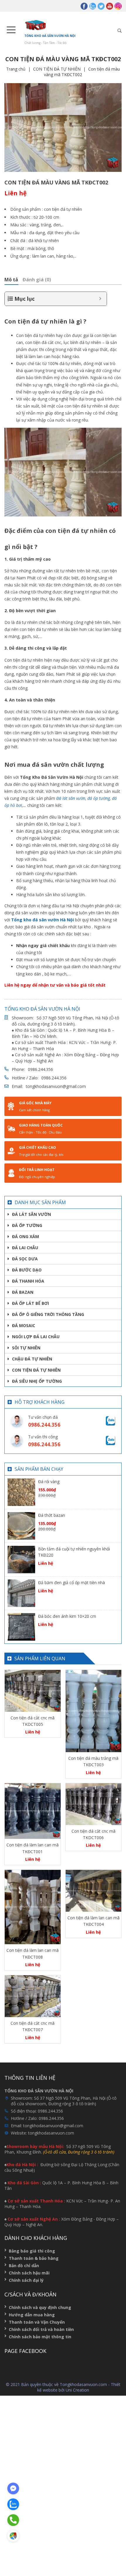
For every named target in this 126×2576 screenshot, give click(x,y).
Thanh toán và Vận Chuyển (37, 2322)
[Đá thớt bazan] (21, 1525)
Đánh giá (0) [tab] (37, 280)
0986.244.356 (40, 1069)
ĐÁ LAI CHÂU (25, 1248)
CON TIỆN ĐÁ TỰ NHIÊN (57, 69)
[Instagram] (118, 6)
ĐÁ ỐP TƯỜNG (27, 1225)
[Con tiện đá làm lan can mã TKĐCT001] (33, 1811)
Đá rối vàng (49, 1482)
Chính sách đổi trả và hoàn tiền (41, 2329)
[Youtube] (110, 6)
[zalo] (93, 6)
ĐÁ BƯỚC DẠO (27, 1270)
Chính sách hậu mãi (29, 2273)
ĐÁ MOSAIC (24, 1325)
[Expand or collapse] (100, 299)
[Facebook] (84, 6)
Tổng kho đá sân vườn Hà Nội (42, 920)
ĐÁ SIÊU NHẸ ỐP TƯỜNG (37, 1381)
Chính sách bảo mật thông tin (40, 2337)
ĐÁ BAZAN (23, 1292)
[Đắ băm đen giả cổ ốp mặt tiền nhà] (21, 1592)
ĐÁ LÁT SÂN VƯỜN (31, 1214)
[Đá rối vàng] (21, 1491)
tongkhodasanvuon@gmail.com (56, 1086)
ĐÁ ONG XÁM (25, 1236)
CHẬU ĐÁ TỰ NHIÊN (32, 1359)
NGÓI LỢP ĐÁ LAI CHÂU (36, 1337)
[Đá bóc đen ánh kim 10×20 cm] (21, 1626)
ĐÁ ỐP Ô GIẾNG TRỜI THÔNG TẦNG (48, 1314)
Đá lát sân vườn (71, 798)
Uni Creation (77, 2390)
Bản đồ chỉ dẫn (24, 2266)
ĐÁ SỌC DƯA (25, 1259)
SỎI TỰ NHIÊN (26, 1348)
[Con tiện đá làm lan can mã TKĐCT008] (33, 1907)
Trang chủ (16, 69)
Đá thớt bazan (52, 1515)
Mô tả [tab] (11, 280)
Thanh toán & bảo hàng (34, 2258)
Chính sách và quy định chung (40, 2307)
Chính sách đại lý (26, 2280)
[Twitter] (101, 6)
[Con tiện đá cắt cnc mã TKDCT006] (94, 1804)
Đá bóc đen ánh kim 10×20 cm (67, 1616)
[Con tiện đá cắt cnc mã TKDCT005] (33, 1691)
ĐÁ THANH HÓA (28, 1281)
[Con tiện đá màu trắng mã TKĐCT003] (94, 1711)
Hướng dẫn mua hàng (32, 2315)
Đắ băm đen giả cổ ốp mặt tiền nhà (71, 1583)
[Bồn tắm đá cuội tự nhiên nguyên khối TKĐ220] (21, 1559)
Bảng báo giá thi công (32, 2251)
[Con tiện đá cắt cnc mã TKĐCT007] (33, 1996)
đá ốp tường (99, 798)
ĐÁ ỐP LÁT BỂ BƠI (30, 1303)
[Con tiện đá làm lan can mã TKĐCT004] (94, 1891)
